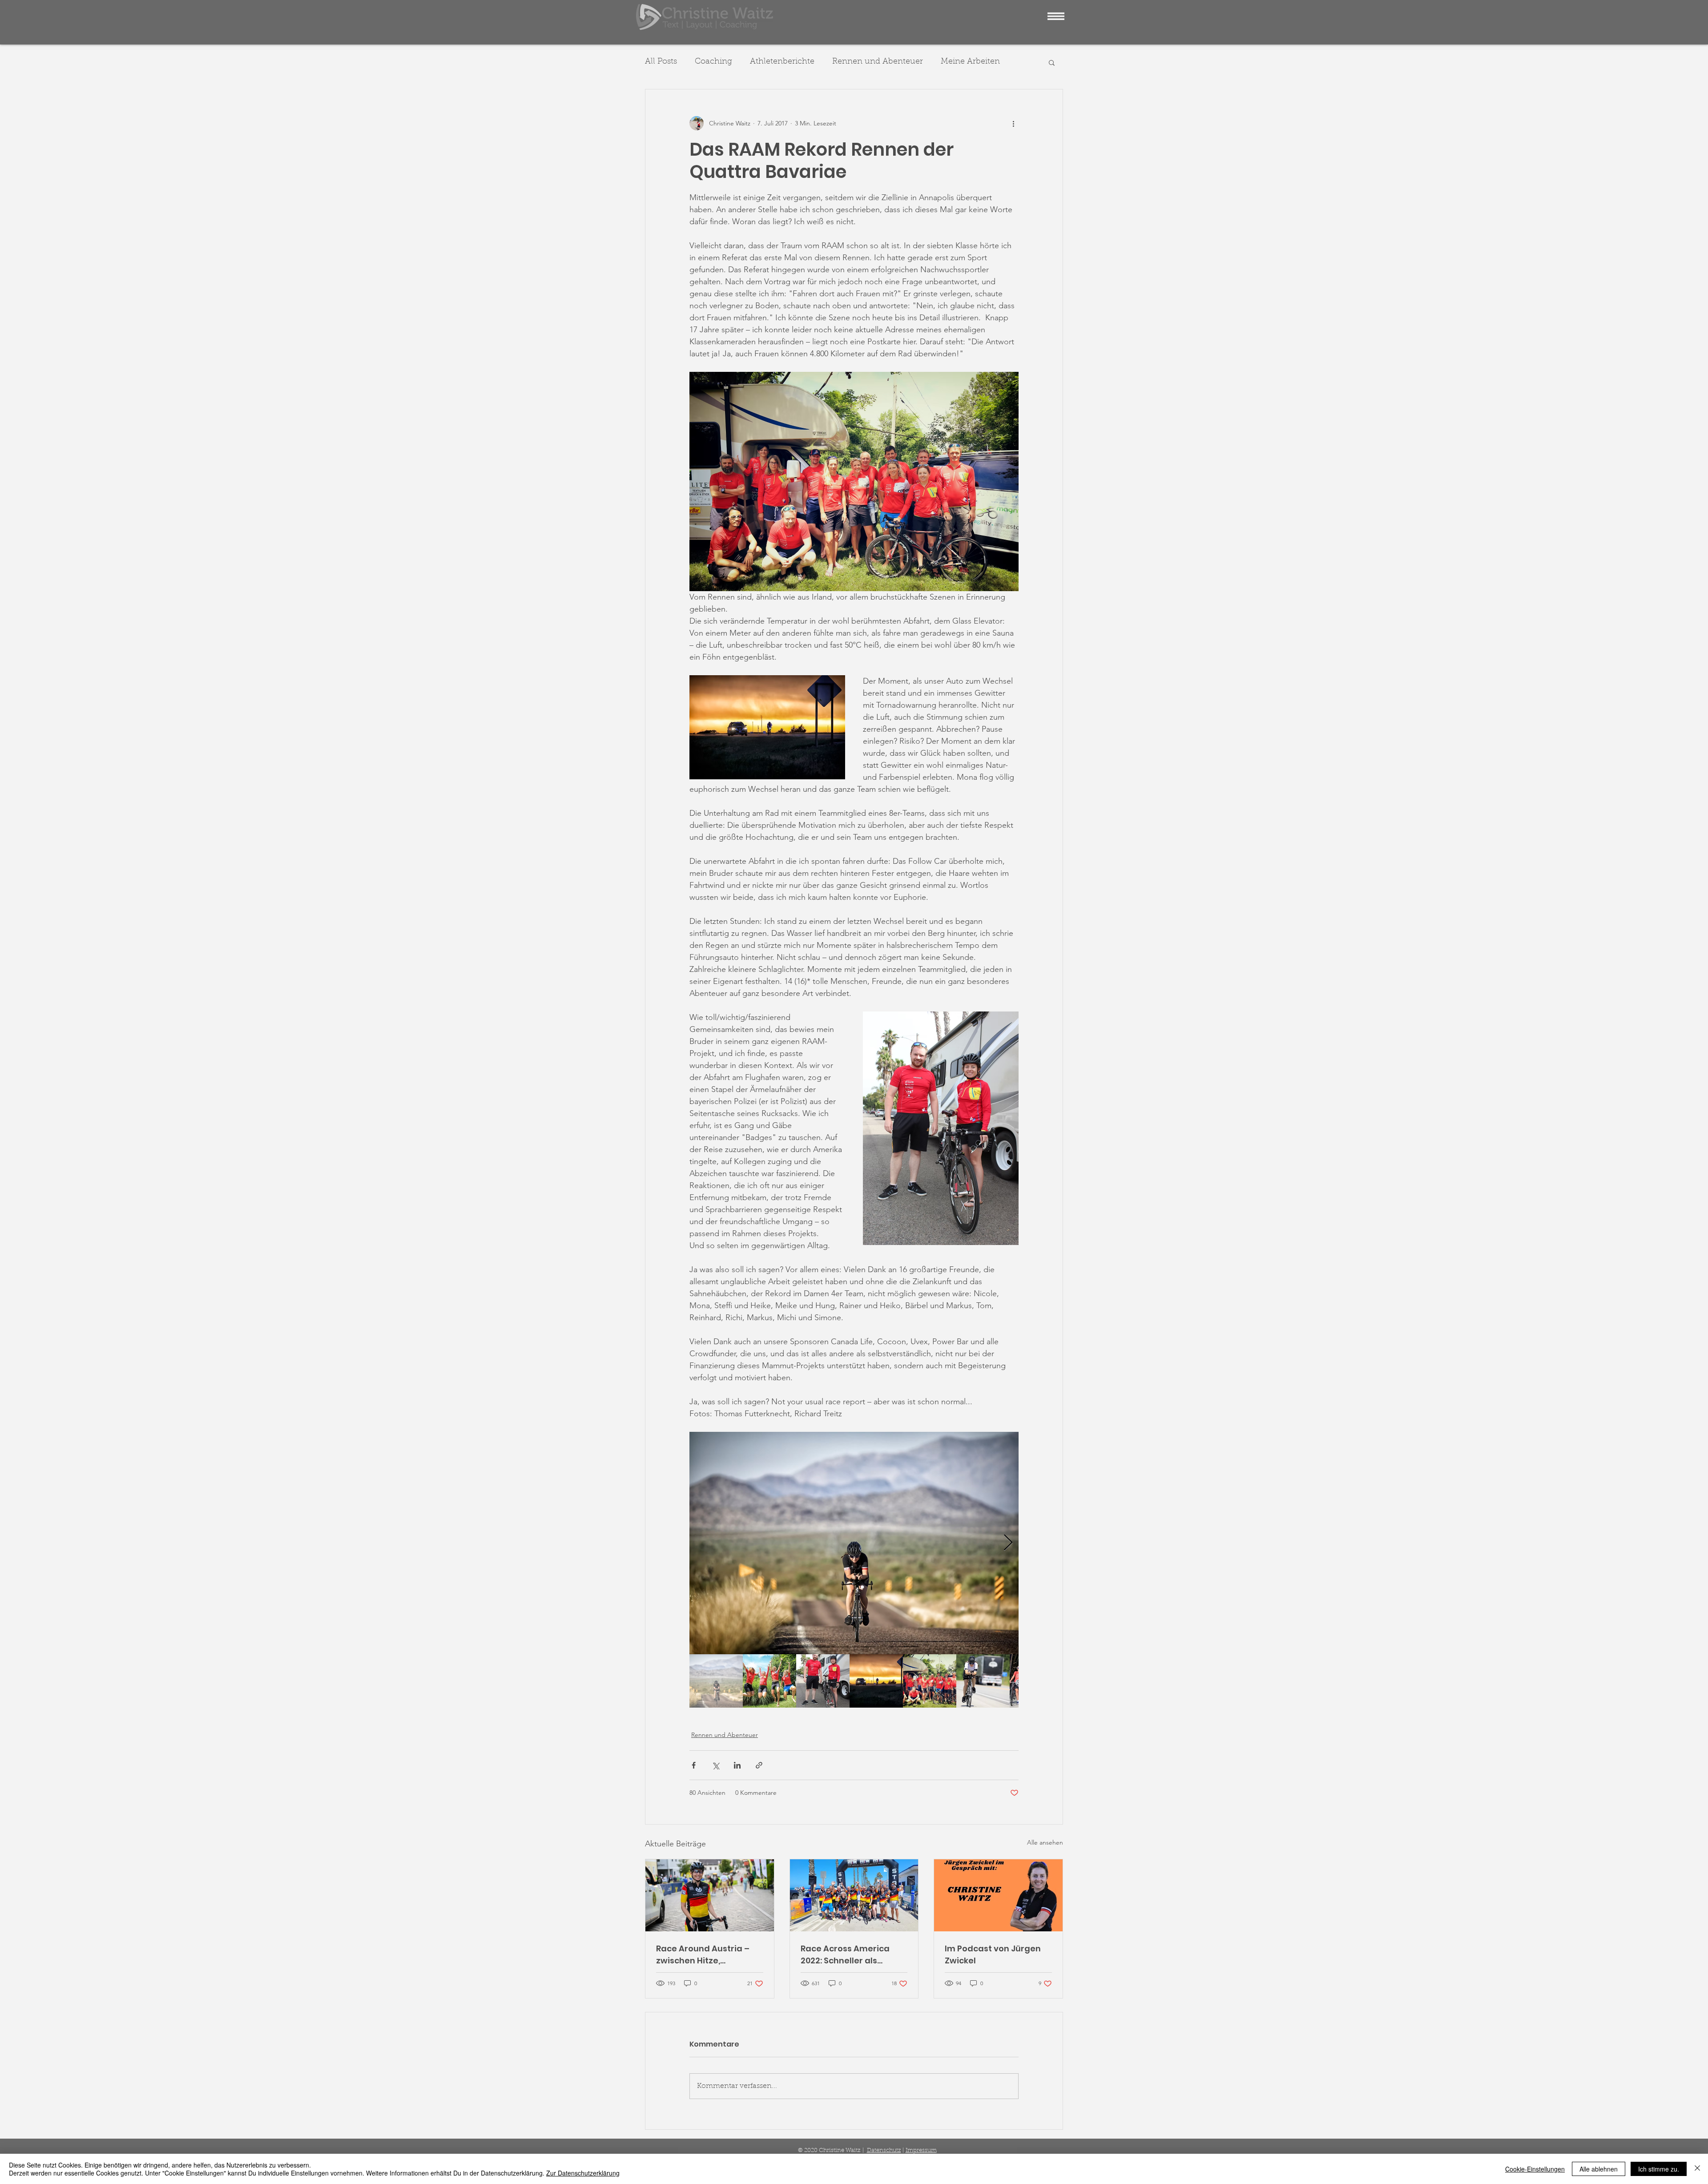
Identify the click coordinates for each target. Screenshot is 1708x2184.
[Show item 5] (930, 1681)
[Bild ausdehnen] (854, 1543)
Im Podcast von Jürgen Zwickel (993, 1954)
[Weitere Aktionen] (1013, 123)
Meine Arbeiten (970, 62)
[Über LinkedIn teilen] (737, 1765)
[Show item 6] (983, 1681)
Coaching (713, 62)
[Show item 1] (716, 1681)
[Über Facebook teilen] (694, 1765)
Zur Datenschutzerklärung (583, 2173)
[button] (1056, 16)
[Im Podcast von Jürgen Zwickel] (998, 1895)
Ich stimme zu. (1659, 2169)
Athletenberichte (782, 62)
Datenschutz (884, 2150)
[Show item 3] (823, 1681)
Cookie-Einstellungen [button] (1535, 2169)
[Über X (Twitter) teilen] (715, 1765)
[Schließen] (1697, 2169)
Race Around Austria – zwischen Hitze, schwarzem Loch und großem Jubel (703, 1955)
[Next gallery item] (1008, 1543)
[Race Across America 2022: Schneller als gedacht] (854, 1895)
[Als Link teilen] (759, 1765)
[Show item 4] (876, 1681)
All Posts (661, 62)
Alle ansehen (1045, 1842)
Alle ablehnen (1599, 2169)
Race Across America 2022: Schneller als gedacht (845, 1955)
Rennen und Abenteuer (878, 62)
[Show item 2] (769, 1681)
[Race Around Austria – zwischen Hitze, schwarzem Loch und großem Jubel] (710, 1895)
